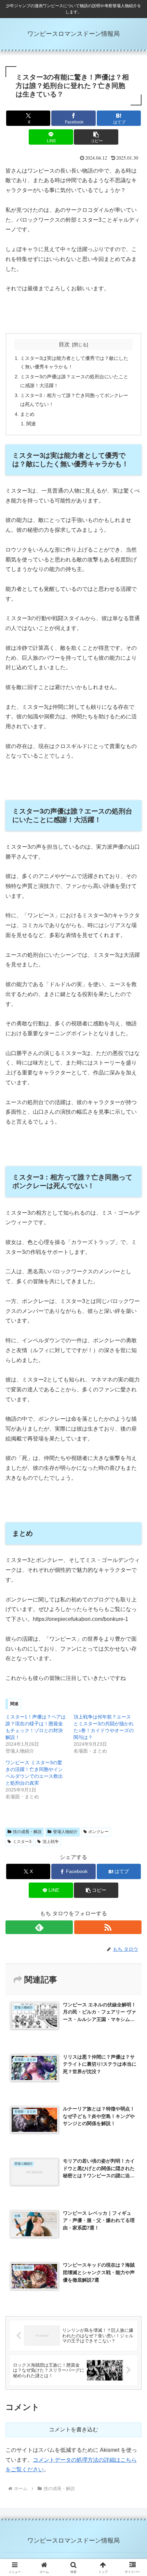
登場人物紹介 (65, 1832)
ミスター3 (22, 1842)
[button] (96, 137)
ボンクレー (98, 1832)
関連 (31, 424)
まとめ (27, 414)
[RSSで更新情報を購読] (108, 1927)
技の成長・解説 (27, 1832)
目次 (64, 344)
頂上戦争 (51, 1842)
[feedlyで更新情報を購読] (39, 1927)
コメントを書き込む (73, 2429)
